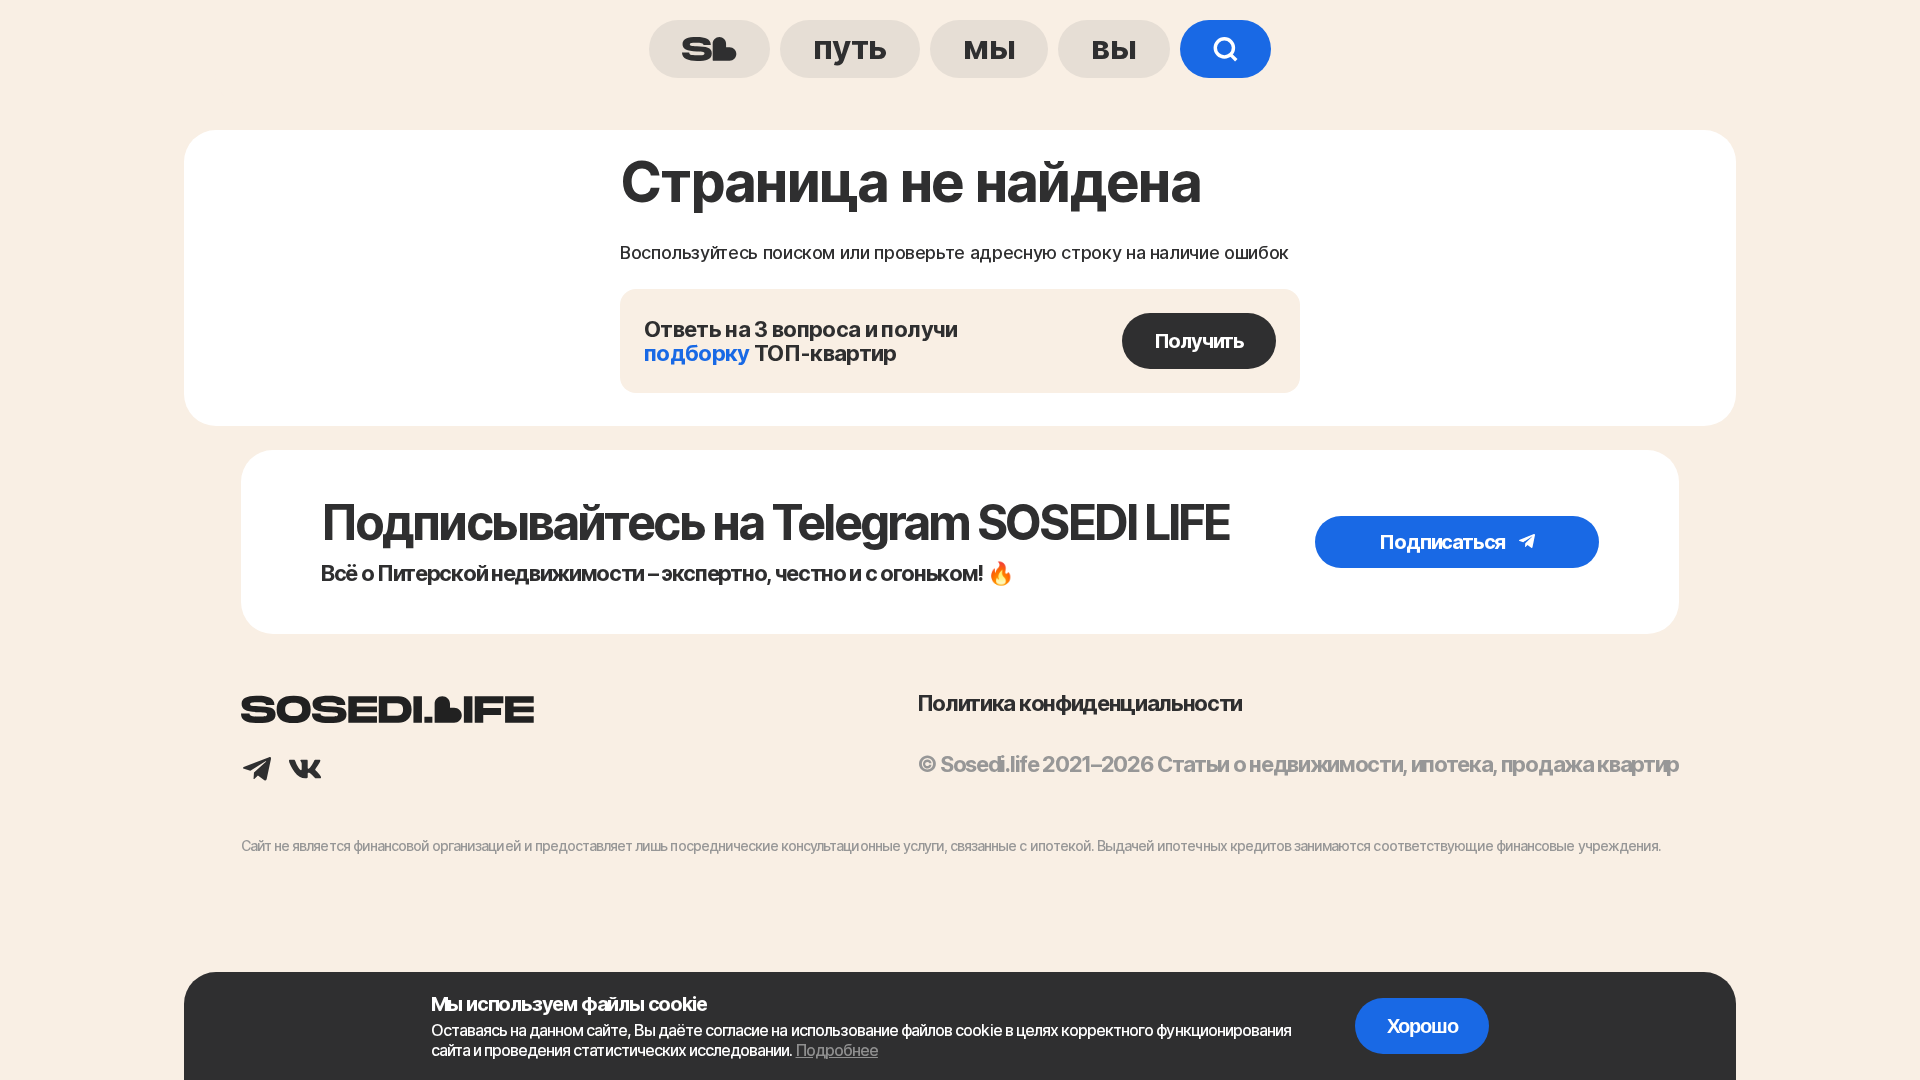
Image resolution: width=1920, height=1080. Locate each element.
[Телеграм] (257, 771)
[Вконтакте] (305, 771)
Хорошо (1422, 1026)
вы (1113, 47)
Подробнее (837, 1050)
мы (989, 47)
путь (850, 47)
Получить (1199, 341)
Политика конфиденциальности (1079, 703)
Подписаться (1444, 542)
